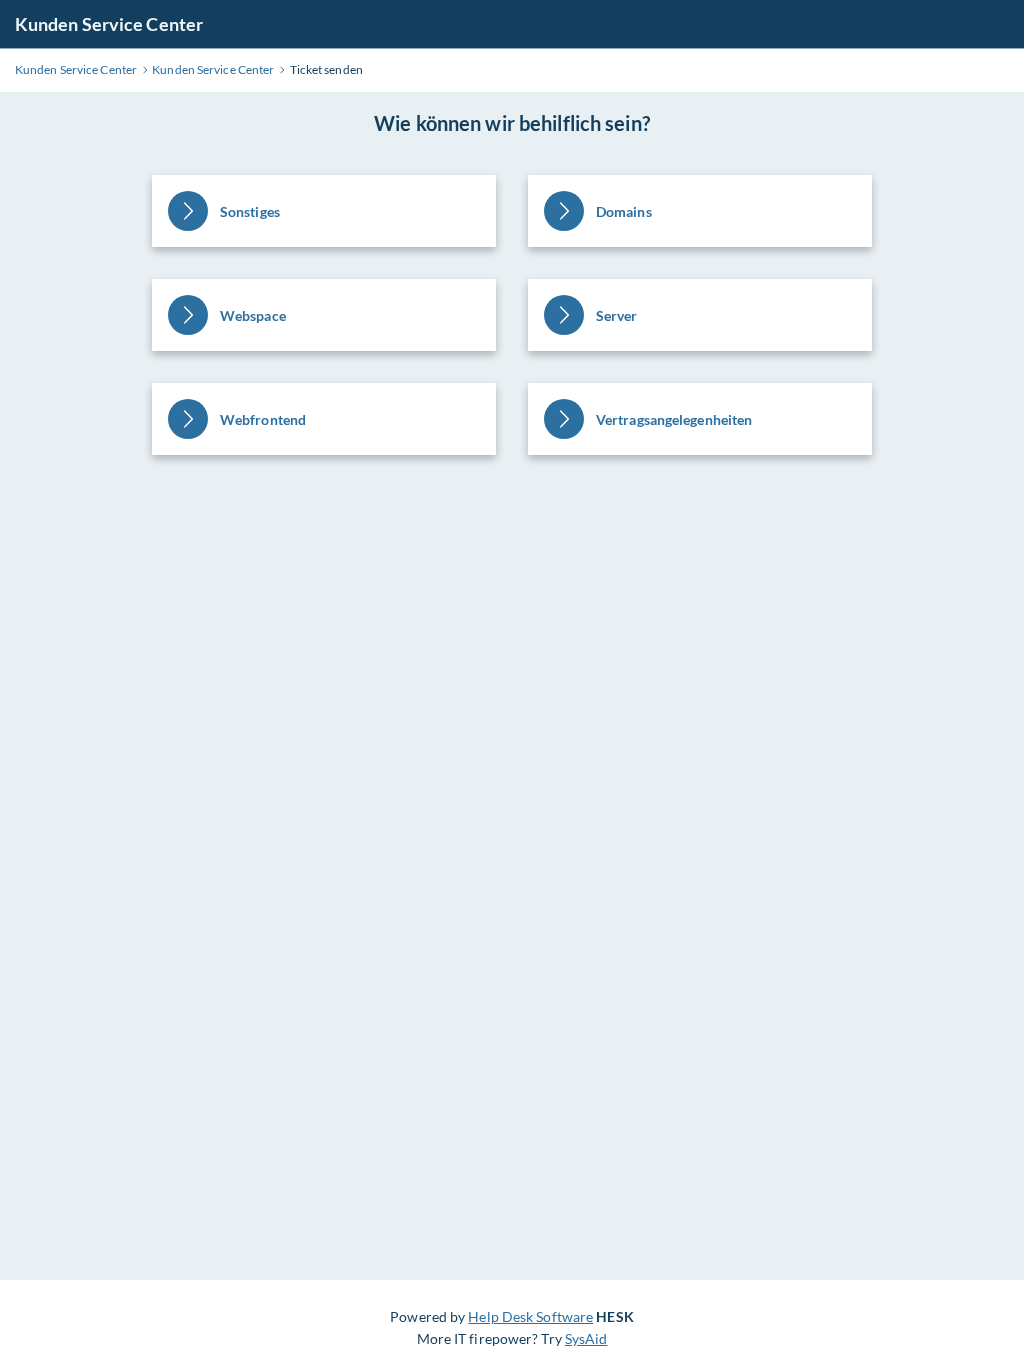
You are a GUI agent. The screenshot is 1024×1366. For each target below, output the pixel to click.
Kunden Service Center (109, 24)
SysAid (586, 1338)
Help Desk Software (530, 1316)
